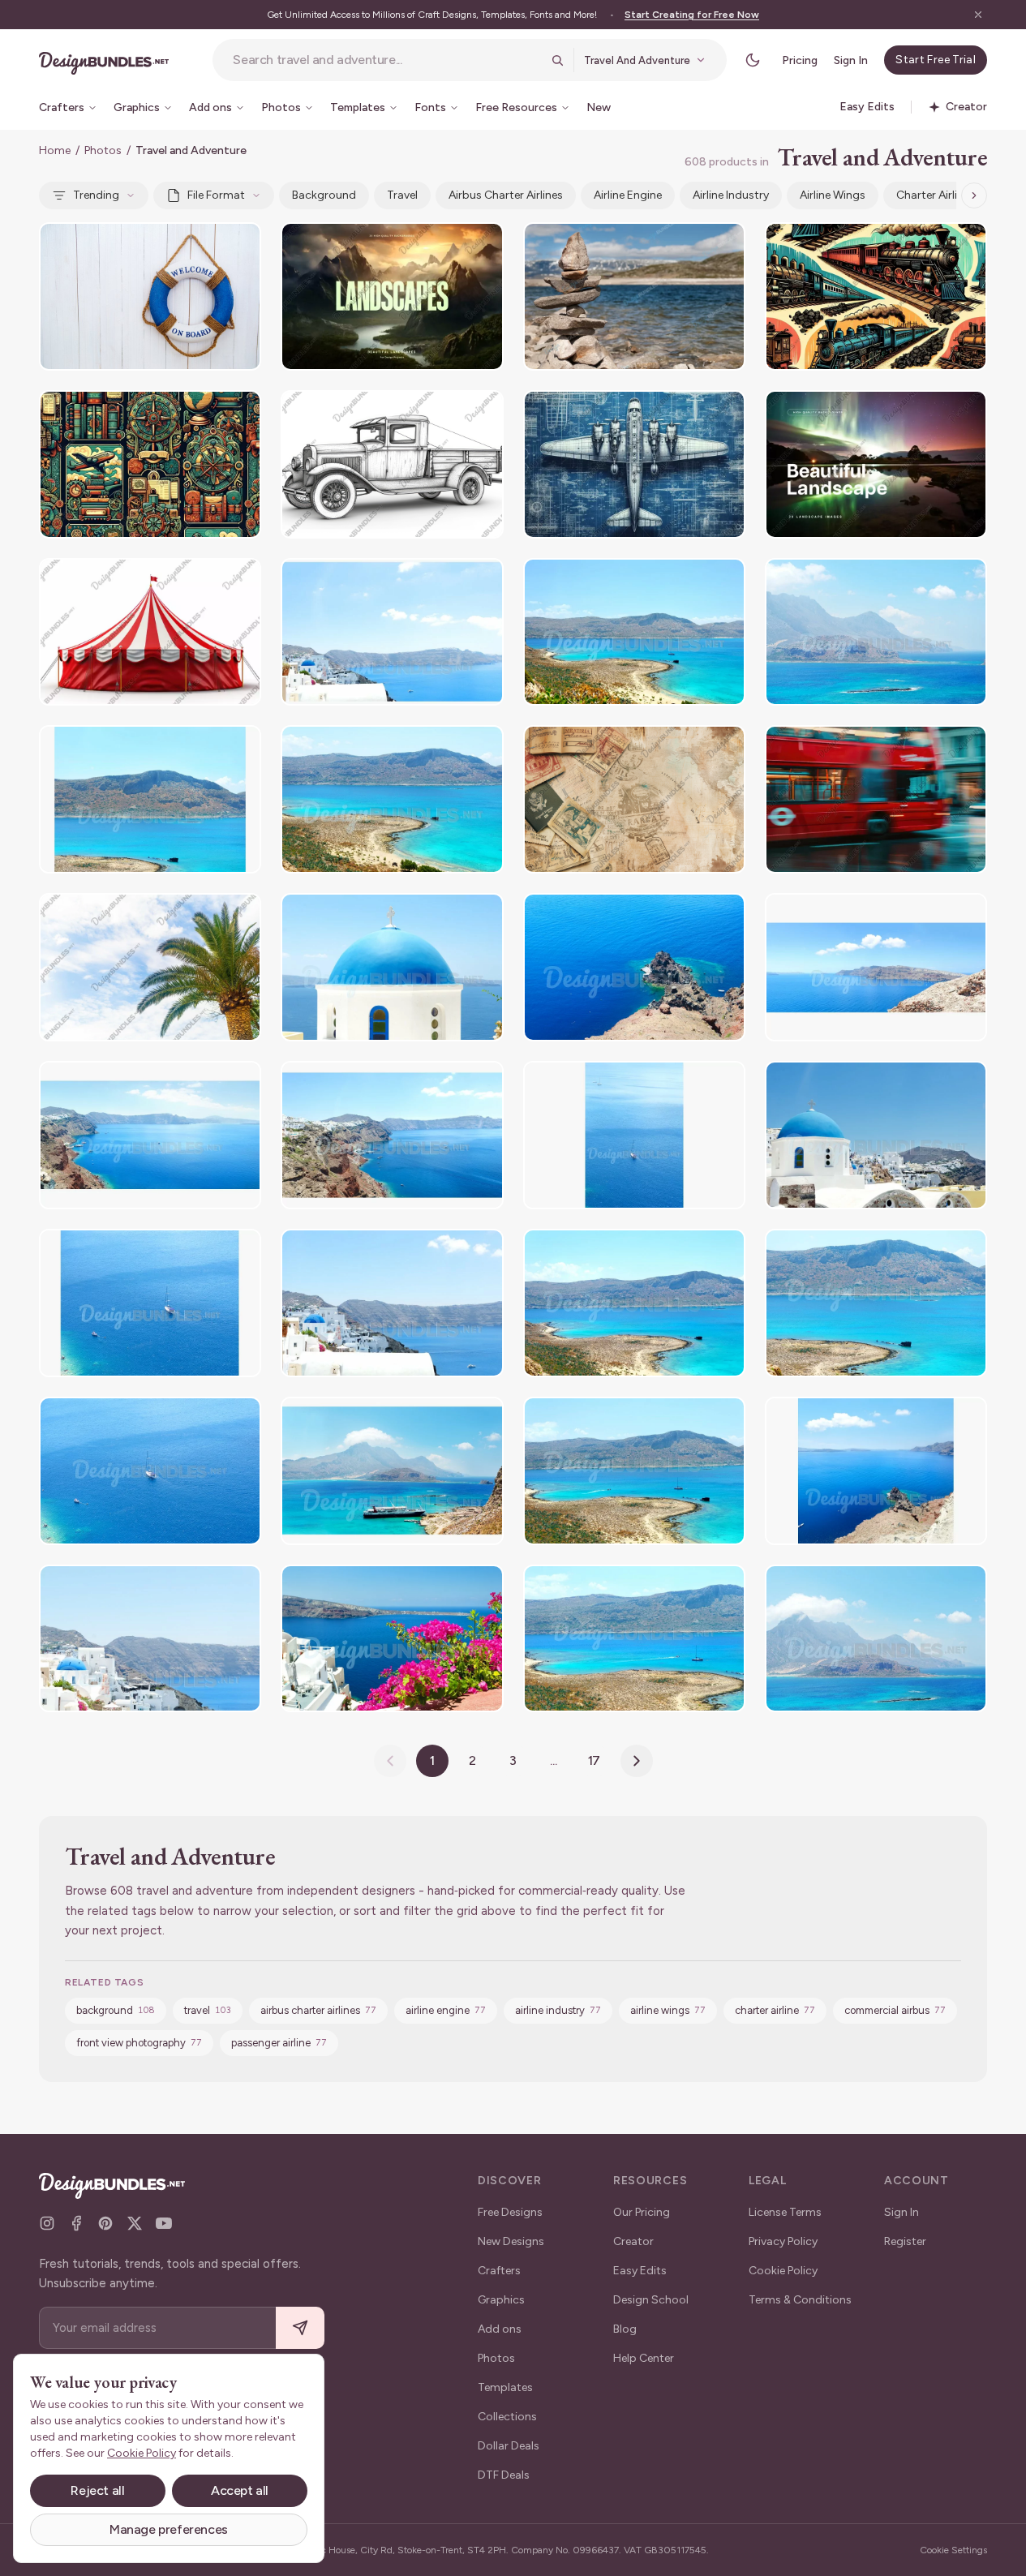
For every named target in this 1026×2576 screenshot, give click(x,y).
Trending (96, 195)
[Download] (204, 245)
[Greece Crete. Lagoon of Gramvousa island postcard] (634, 632)
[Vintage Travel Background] (150, 464)
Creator (633, 2241)
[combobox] (387, 60)
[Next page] (637, 1761)
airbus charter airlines (506, 195)
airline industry (731, 195)
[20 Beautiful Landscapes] (392, 296)
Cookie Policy (783, 2271)
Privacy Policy (783, 2241)
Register (905, 2241)
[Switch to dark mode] (753, 60)
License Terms (785, 2212)
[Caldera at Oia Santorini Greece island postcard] (876, 967)
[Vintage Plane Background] (634, 464)
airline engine (628, 195)
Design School (651, 2300)
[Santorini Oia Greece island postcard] (392, 1639)
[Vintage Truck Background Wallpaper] (392, 464)
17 (595, 1760)
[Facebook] (76, 2223)
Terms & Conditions (800, 2300)
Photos (103, 150)
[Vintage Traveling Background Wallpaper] (634, 799)
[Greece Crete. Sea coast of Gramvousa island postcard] (392, 799)
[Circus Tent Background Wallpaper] (150, 632)
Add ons (500, 2329)
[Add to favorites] (238, 245)
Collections (507, 2417)
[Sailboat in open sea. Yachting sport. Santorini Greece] (634, 1135)
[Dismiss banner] (978, 15)
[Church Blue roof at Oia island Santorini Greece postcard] (392, 1303)
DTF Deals (504, 2475)
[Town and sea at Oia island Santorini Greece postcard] (392, 632)
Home (55, 150)
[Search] (557, 60)
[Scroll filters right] (974, 195)
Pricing (800, 60)
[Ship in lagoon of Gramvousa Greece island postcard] (392, 1471)
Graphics (501, 2300)
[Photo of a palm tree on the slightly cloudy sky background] (150, 967)
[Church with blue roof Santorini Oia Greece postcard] (392, 967)
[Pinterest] (105, 2223)
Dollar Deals (509, 2446)
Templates (505, 2387)
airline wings (833, 195)
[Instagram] (47, 2223)
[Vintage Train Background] (876, 296)
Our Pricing (642, 2212)
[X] (135, 2223)
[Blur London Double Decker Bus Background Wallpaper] (876, 799)
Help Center (644, 2358)
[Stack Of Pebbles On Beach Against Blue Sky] (634, 296)
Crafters (499, 2271)
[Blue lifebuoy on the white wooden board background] (150, 296)
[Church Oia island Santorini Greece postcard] (876, 1135)
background (324, 195)
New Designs (511, 2241)
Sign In (851, 60)
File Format (216, 195)
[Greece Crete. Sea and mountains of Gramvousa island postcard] (150, 799)
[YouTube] (164, 2223)
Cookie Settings (953, 2550)
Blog (625, 2329)
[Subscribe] (300, 2328)
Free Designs (510, 2212)
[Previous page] (390, 1761)
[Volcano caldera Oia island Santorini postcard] (634, 967)
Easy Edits (640, 2271)
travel (402, 195)
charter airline (933, 195)
